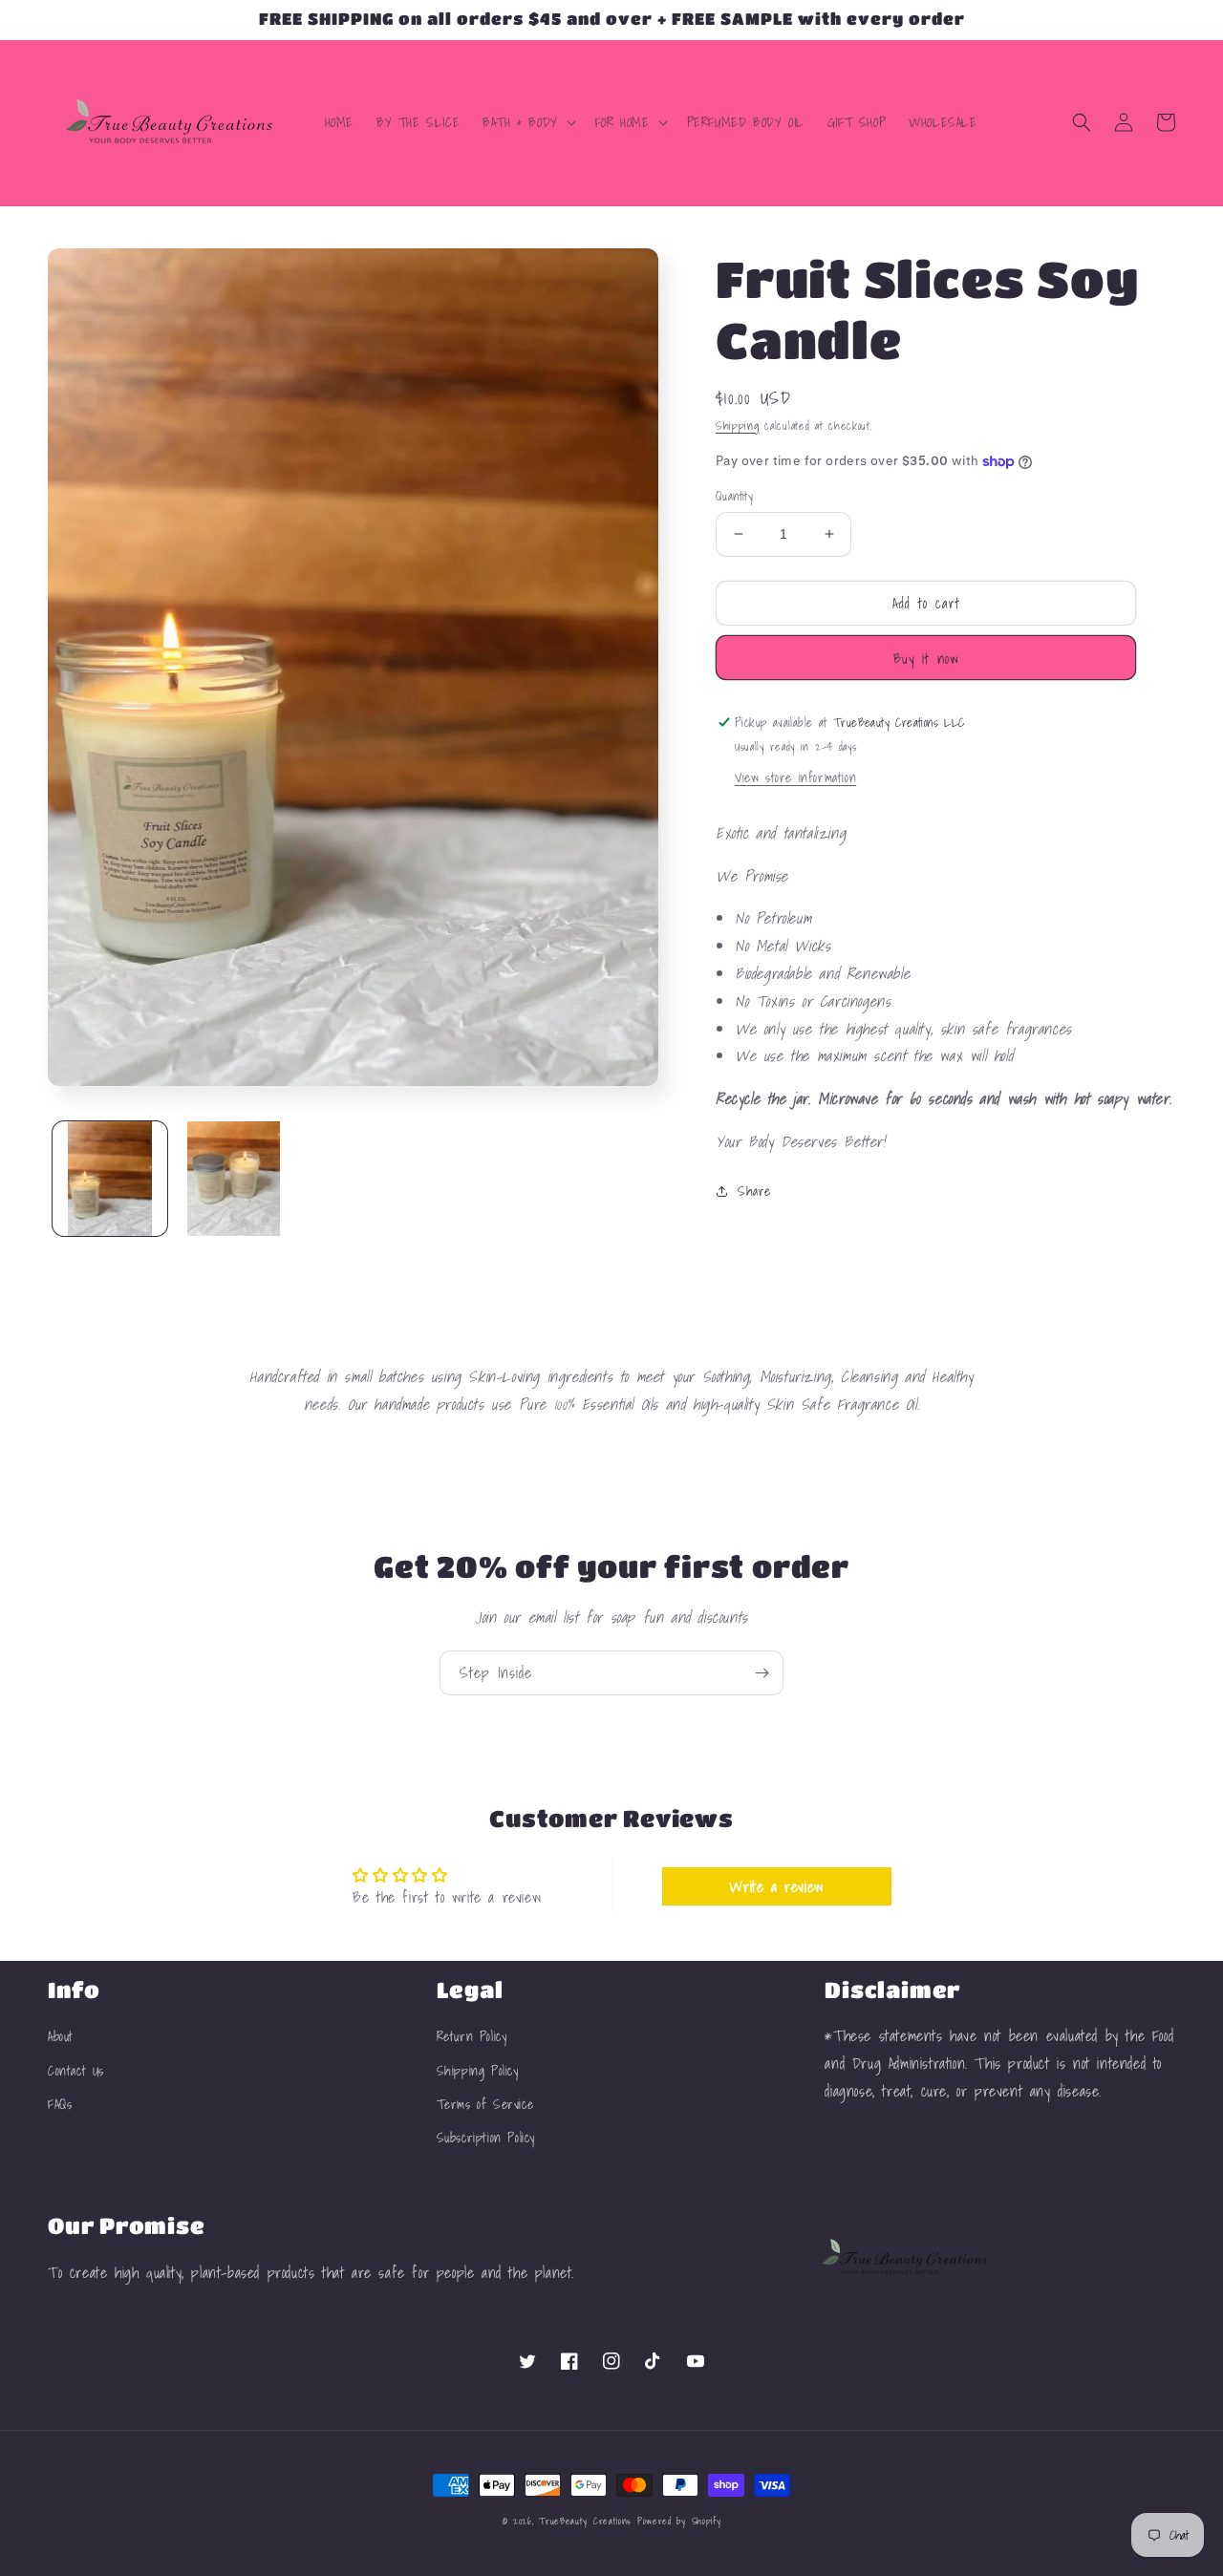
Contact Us (76, 2071)
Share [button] (754, 1191)
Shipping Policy (478, 2071)
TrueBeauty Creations (585, 2521)
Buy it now (926, 658)
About (61, 2036)
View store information (795, 777)
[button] (527, 122)
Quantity (734, 497)
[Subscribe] (762, 1673)
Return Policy (472, 2036)
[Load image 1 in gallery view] (110, 1179)
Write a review (776, 1886)
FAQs (60, 2104)
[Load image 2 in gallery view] (234, 1179)
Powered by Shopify (679, 2521)
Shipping (738, 426)
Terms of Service (485, 2104)
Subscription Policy (486, 2138)
